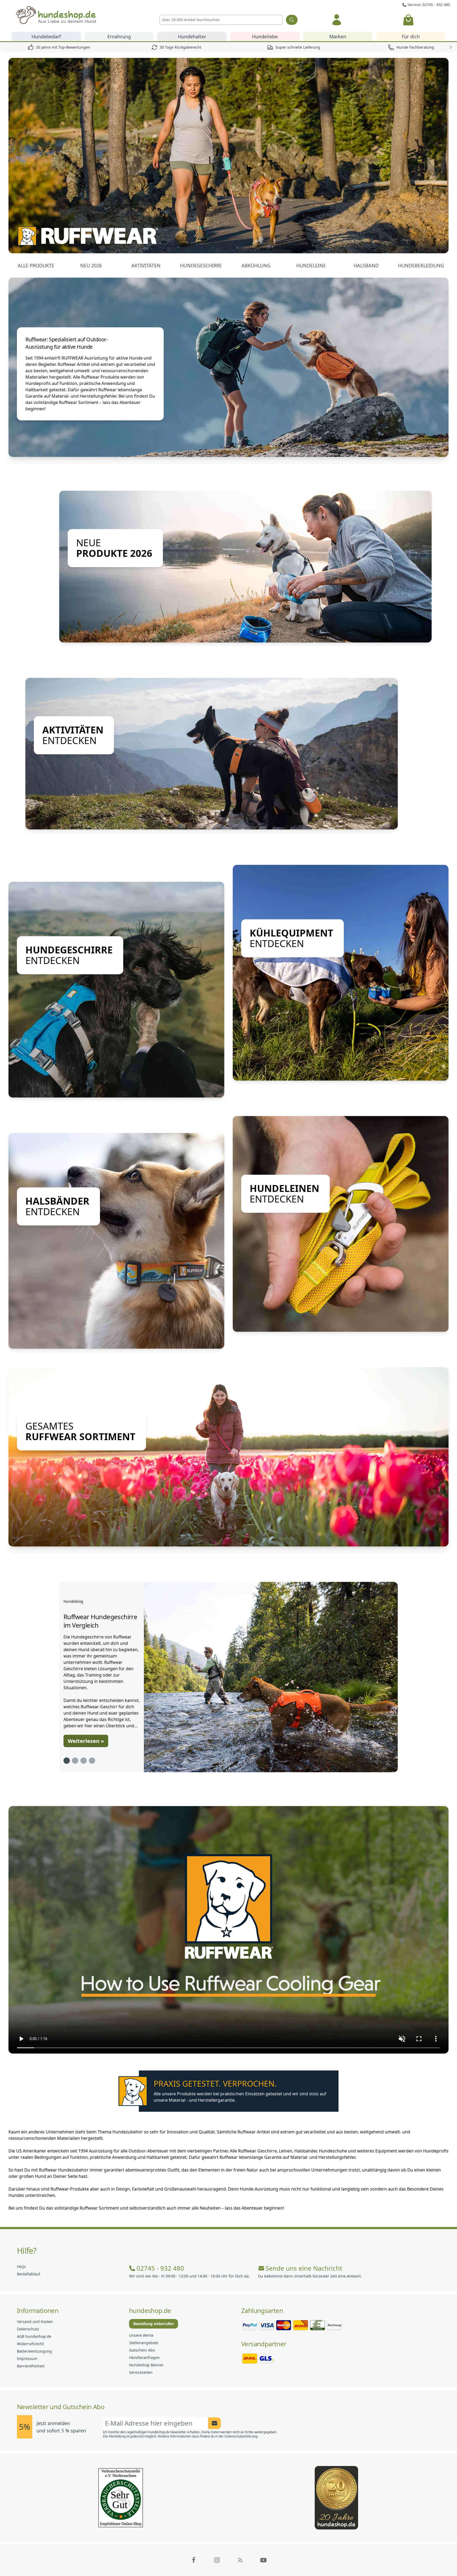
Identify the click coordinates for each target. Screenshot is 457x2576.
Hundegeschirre (201, 265)
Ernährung (119, 36)
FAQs (21, 2267)
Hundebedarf (46, 36)
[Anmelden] (337, 20)
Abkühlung (256, 265)
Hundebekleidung (421, 265)
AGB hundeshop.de (34, 2336)
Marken (338, 36)
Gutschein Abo (142, 2350)
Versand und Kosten (35, 2322)
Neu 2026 (91, 265)
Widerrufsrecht (30, 2344)
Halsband (366, 265)
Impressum (27, 2359)
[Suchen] (292, 20)
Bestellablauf (29, 2274)
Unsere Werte (141, 2335)
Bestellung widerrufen (154, 2324)
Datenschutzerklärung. (241, 2436)
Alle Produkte (36, 265)
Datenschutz (28, 2329)
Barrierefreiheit (31, 2366)
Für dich (411, 36)
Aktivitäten (146, 265)
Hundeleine (311, 265)
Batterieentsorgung (34, 2351)
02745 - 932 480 (160, 2268)
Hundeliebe (265, 36)
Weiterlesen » (86, 1741)
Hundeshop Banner (146, 2365)
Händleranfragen (144, 2357)
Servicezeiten (141, 2372)
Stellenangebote (144, 2343)
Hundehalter (192, 36)
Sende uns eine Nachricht (304, 2268)
